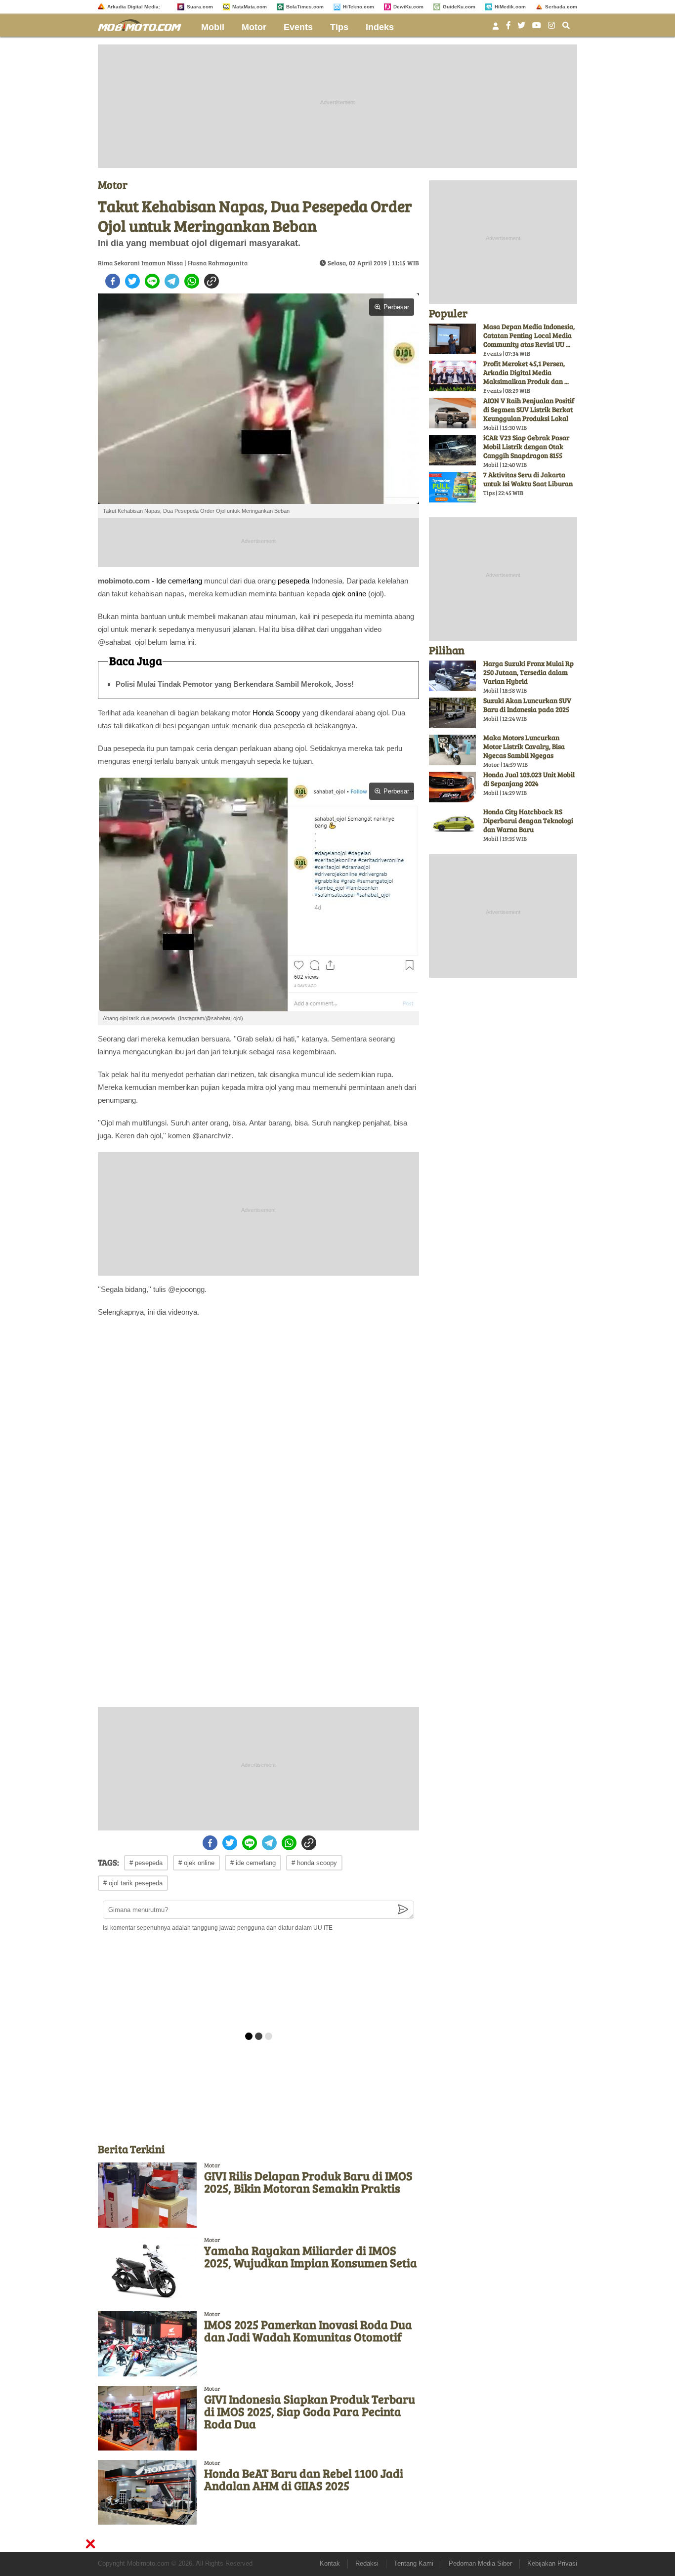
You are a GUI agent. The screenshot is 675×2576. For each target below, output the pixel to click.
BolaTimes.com (305, 7)
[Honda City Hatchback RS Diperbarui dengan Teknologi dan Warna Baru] (452, 824)
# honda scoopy (314, 1863)
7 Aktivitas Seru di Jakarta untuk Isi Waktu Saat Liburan (528, 479)
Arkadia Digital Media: (134, 7)
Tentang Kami (414, 2563)
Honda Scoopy (276, 713)
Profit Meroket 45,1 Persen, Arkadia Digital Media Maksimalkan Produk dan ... (526, 372)
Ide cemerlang (179, 581)
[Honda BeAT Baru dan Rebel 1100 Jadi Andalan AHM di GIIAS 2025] (147, 2492)
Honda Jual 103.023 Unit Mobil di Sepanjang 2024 (529, 779)
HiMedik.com (510, 7)
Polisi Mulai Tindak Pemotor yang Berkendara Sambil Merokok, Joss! (235, 684)
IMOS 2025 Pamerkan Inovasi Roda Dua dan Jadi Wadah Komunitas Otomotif (308, 2330)
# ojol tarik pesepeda (133, 1883)
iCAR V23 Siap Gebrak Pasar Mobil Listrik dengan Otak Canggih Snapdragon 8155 (526, 446)
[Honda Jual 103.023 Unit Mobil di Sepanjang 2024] (452, 787)
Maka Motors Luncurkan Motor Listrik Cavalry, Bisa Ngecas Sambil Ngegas (524, 746)
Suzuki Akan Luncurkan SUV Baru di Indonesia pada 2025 (527, 705)
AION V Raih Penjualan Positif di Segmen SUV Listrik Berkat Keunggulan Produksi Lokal (529, 409)
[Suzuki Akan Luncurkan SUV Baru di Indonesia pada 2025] (452, 713)
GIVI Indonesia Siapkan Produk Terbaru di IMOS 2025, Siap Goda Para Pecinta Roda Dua (310, 2411)
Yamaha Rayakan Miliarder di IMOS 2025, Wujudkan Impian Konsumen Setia (311, 2256)
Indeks (380, 27)
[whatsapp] (192, 281)
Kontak (330, 2563)
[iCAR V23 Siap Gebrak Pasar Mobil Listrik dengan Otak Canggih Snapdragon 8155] (452, 450)
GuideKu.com (459, 7)
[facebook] (113, 281)
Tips (339, 27)
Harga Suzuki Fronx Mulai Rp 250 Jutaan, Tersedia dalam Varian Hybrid (528, 672)
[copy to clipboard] (211, 281)
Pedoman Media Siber (480, 2563)
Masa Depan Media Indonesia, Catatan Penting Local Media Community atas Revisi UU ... (529, 335)
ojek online (349, 594)
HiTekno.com (359, 7)
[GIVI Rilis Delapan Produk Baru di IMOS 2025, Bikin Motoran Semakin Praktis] (147, 2195)
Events (298, 27)
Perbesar (396, 307)
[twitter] (132, 281)
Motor (254, 27)
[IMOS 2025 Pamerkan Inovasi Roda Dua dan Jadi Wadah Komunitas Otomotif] (147, 2344)
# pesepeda (146, 1863)
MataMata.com (250, 7)
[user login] (496, 29)
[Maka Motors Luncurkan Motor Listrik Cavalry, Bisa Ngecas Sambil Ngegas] (452, 750)
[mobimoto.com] (143, 24)
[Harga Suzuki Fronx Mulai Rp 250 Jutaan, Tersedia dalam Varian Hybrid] (452, 676)
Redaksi (367, 2563)
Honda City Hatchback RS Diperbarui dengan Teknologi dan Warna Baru (528, 820)
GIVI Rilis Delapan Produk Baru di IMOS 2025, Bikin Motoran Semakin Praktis (308, 2182)
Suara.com (200, 7)
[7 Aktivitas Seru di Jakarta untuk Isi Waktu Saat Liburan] (452, 487)
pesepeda (294, 581)
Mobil (213, 27)
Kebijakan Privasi (552, 2563)
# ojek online (196, 1863)
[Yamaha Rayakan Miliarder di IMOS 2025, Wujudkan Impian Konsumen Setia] (147, 2269)
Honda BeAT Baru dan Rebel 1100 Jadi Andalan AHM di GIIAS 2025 (304, 2479)
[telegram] (172, 281)
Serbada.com (561, 7)
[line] (152, 281)
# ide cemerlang (253, 1863)
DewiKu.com (408, 7)
